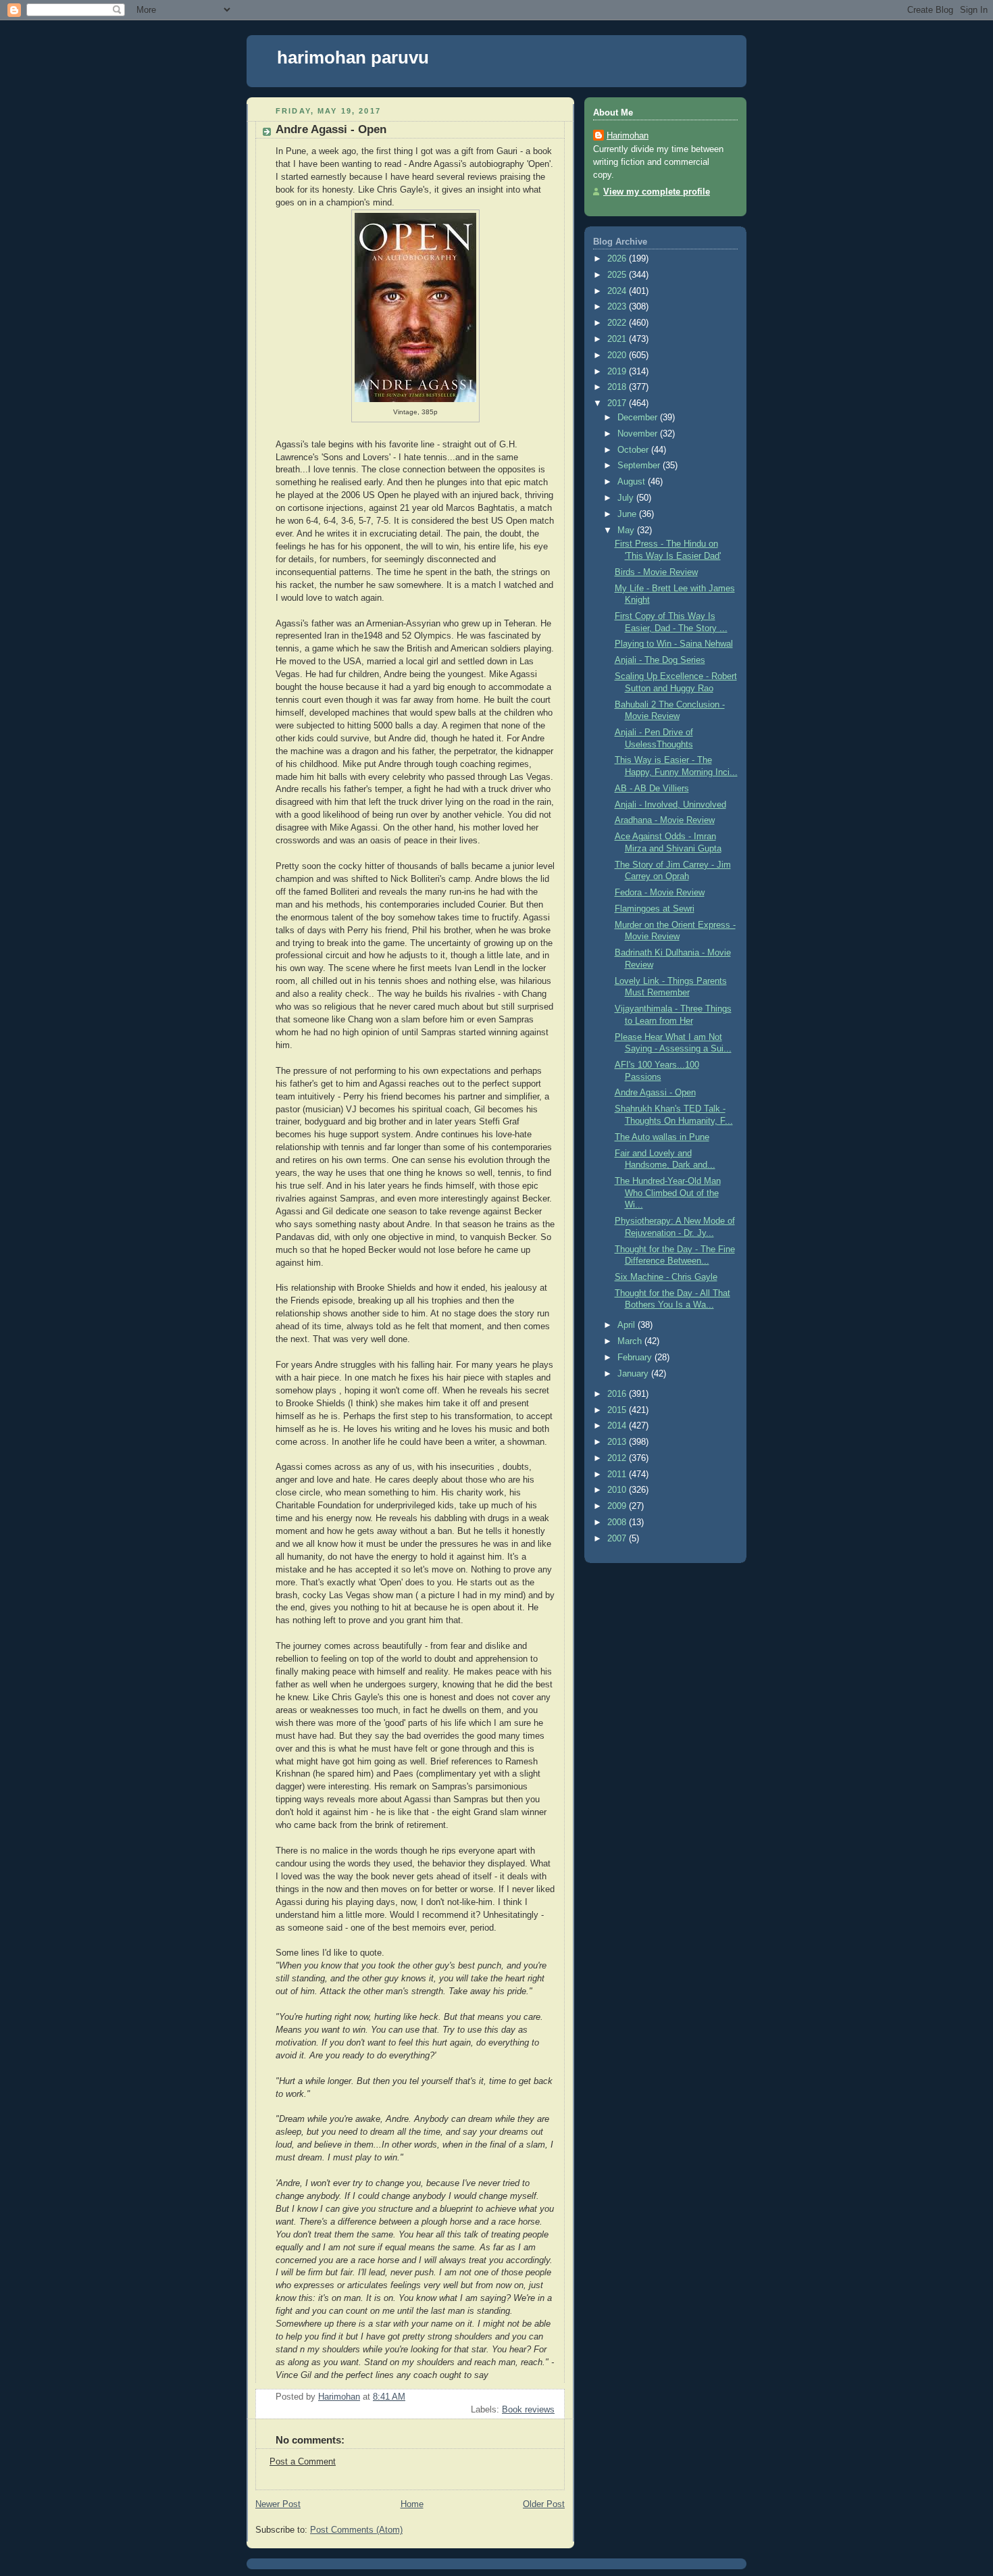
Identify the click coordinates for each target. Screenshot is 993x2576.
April (628, 1325)
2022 (618, 323)
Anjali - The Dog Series (660, 660)
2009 (618, 1506)
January (634, 1374)
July (627, 498)
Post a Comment (303, 2462)
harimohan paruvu (353, 57)
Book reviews (528, 2410)
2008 (618, 1522)
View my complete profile (657, 192)
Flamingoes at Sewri (655, 909)
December (639, 418)
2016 (618, 1394)
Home (412, 2504)
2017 (618, 403)
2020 (618, 355)
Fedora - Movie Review (660, 893)
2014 (618, 1426)
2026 (618, 259)
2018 (618, 387)
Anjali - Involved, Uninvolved (670, 805)
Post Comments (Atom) (356, 2530)
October (634, 450)
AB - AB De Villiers (652, 789)
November (639, 434)
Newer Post (278, 2504)
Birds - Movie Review (656, 572)
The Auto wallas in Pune (662, 1137)
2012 (618, 1458)
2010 (618, 1490)
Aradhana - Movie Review (665, 820)
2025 (618, 275)
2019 (618, 372)
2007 (618, 1539)
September (640, 466)
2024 (618, 291)
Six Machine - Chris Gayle (666, 1277)
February (636, 1358)
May (627, 530)
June (628, 514)
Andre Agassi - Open (655, 1093)
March (631, 1341)
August (633, 482)
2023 (618, 307)
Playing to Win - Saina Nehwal (674, 644)
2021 (618, 339)
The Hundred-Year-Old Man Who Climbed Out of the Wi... (668, 1193)
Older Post (544, 2504)
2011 (618, 1475)
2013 (618, 1442)
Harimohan (628, 136)
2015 (618, 1410)
